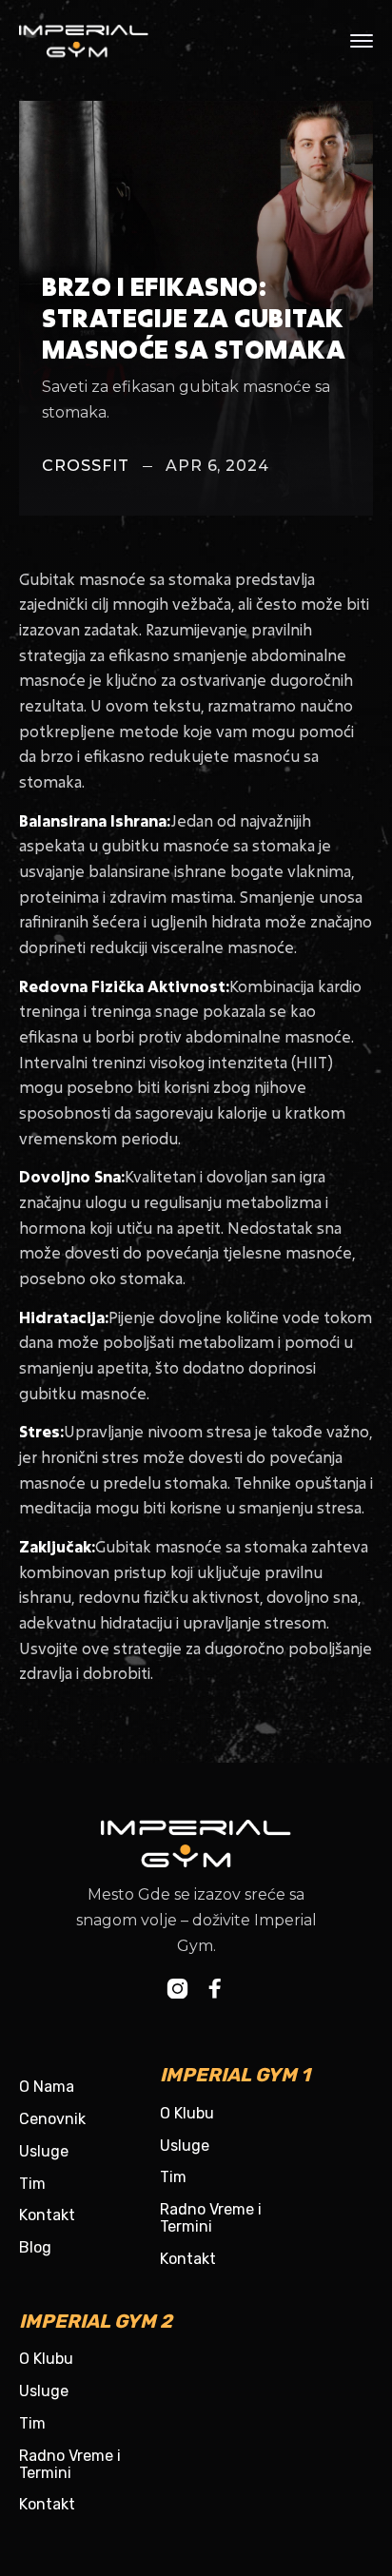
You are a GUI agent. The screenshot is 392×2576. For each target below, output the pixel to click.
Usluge (44, 2151)
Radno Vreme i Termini (211, 2218)
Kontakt (47, 2215)
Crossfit (86, 466)
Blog (35, 2247)
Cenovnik (52, 2119)
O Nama (47, 2087)
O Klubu (187, 2113)
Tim (32, 2184)
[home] (99, 41)
